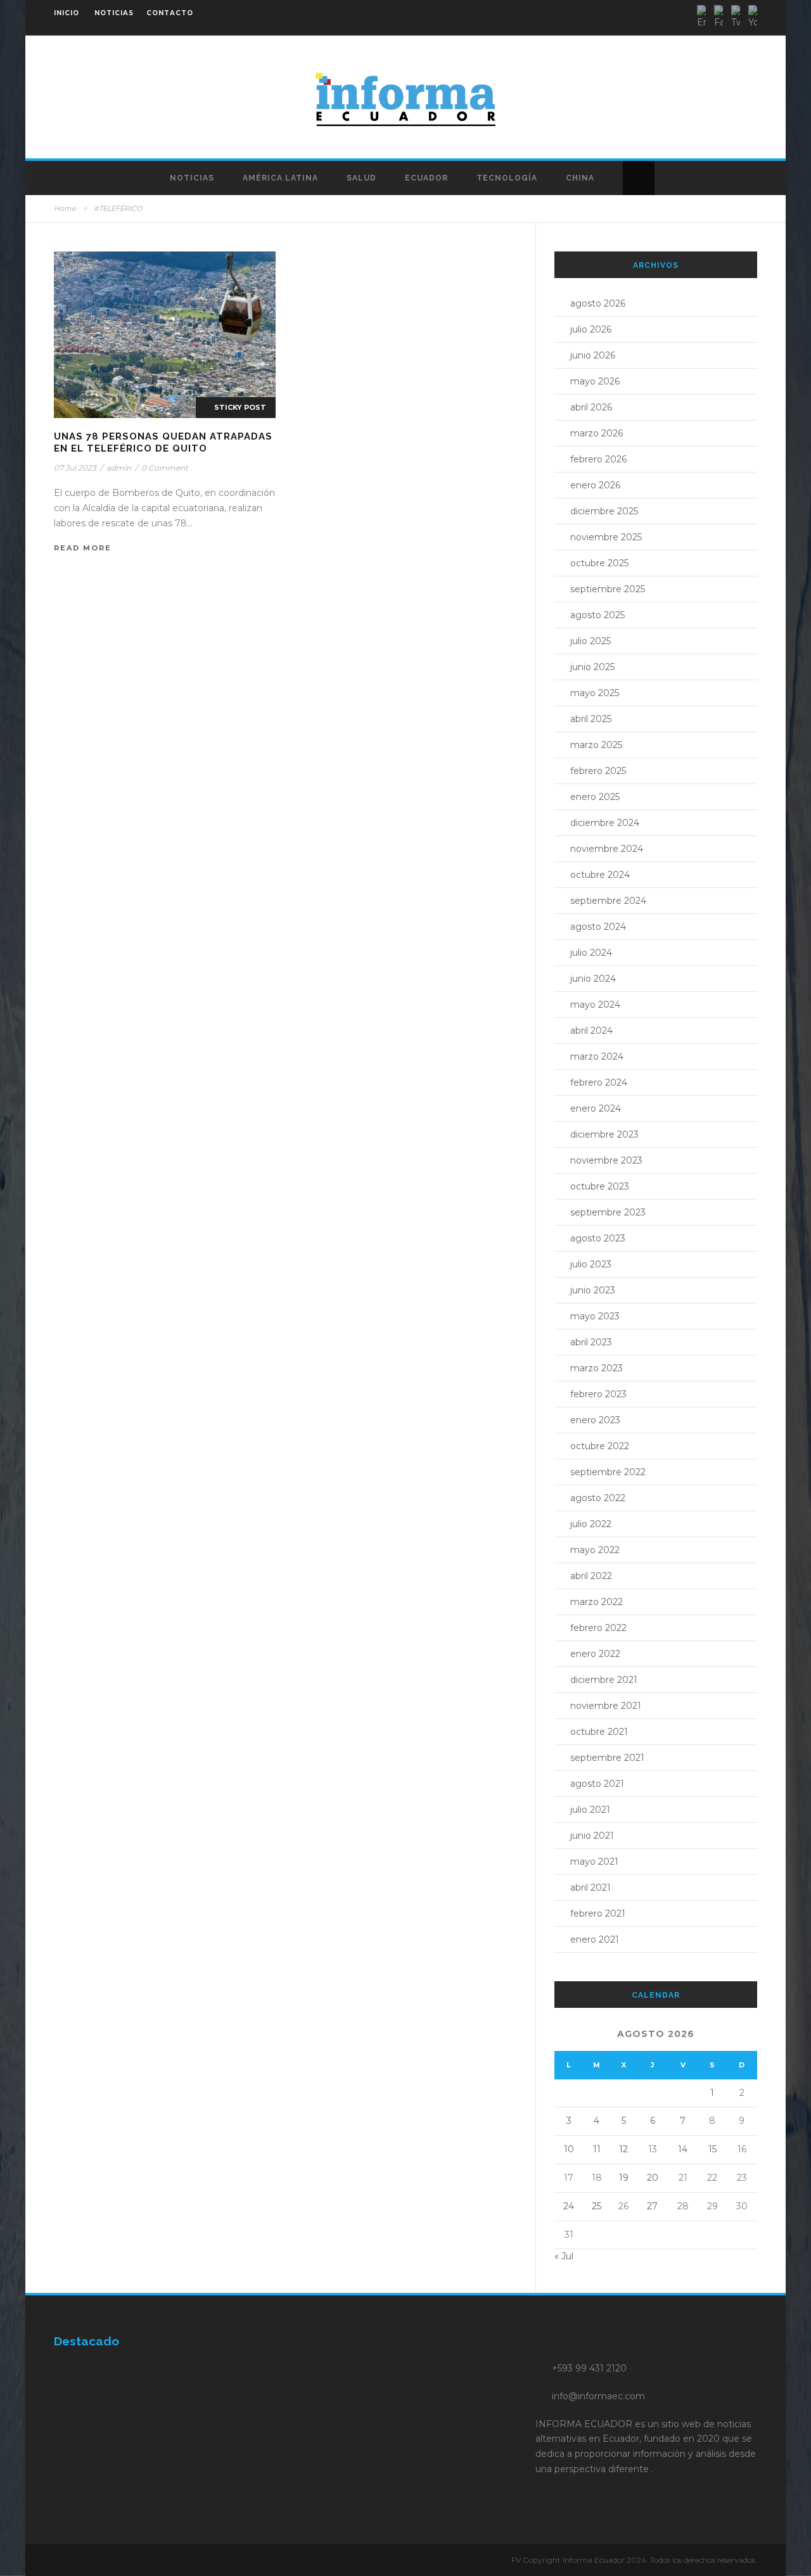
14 (683, 2149)
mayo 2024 (595, 1005)
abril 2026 (591, 407)
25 (597, 2206)
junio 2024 (593, 979)
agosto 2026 (598, 303)
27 (652, 2206)
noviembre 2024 (607, 849)
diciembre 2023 (604, 1134)
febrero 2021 (598, 1913)
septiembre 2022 (608, 1472)
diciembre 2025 (604, 511)
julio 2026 (591, 329)
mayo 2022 (595, 1550)
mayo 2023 (595, 1316)
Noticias (192, 178)
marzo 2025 (596, 745)
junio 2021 (592, 1836)
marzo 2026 (597, 433)
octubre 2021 (599, 1732)
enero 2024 (596, 1108)
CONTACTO (170, 13)
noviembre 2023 (606, 1160)
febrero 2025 (598, 771)
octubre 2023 (600, 1186)
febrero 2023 (598, 1394)
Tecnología (507, 178)
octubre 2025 (599, 563)
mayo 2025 (595, 693)
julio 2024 (591, 953)
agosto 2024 (598, 927)
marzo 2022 (597, 1602)
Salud (361, 178)
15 (712, 2149)
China (580, 178)
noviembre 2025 (606, 537)
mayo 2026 (595, 381)
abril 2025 (591, 719)
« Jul (564, 2256)
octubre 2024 (600, 875)
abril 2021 (591, 1888)
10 (569, 2149)
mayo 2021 (594, 1862)
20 (653, 2178)
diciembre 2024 (605, 823)
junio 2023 (593, 1290)
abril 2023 (591, 1342)
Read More (83, 548)
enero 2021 (595, 1939)
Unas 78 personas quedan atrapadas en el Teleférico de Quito (163, 443)
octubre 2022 (600, 1446)
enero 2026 (595, 485)
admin (119, 468)
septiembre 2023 (608, 1212)
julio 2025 (591, 641)
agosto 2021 (597, 1784)
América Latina (280, 178)
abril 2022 (591, 1576)
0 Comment (165, 468)
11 (597, 2149)
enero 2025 (595, 797)
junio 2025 (592, 667)
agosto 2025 (597, 615)
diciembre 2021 (604, 1680)
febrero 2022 (598, 1628)
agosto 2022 (598, 1498)
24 (569, 2206)
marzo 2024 (597, 1056)
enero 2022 (595, 1654)
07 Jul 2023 (75, 468)
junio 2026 (593, 355)
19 (624, 2178)
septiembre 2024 (608, 901)
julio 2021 (590, 1810)
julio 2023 (591, 1264)
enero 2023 (595, 1420)
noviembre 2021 (606, 1706)
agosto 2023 (598, 1238)
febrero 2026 (598, 459)
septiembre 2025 (608, 589)
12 (623, 2149)
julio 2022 (591, 1524)
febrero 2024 (599, 1082)
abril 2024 (591, 1031)
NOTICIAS (114, 13)
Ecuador (426, 178)
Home (65, 208)
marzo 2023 (597, 1368)
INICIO (67, 13)
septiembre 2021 (607, 1758)
